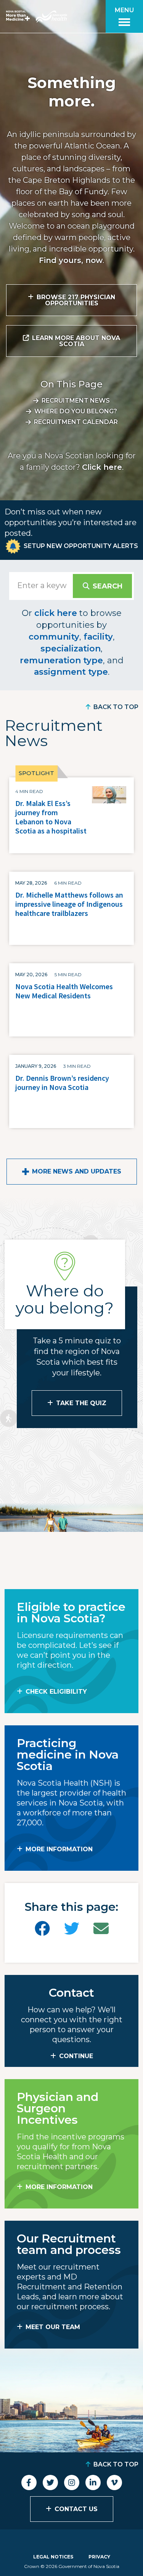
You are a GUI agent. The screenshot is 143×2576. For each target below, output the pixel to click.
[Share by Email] (101, 1929)
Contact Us (76, 2509)
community (54, 637)
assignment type (71, 672)
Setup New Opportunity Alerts (81, 546)
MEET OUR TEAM (53, 2327)
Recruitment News (76, 401)
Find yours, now (71, 260)
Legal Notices (53, 2557)
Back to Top (116, 707)
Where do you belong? (76, 411)
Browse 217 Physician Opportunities (76, 300)
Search (108, 586)
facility (98, 637)
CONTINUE (76, 2056)
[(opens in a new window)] (42, 1929)
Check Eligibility (56, 1692)
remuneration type (61, 660)
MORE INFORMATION (59, 1849)
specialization (71, 649)
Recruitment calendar (76, 422)
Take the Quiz (81, 1403)
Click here (102, 467)
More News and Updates (77, 1171)
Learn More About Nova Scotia (76, 341)
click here (56, 613)
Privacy (99, 2557)
